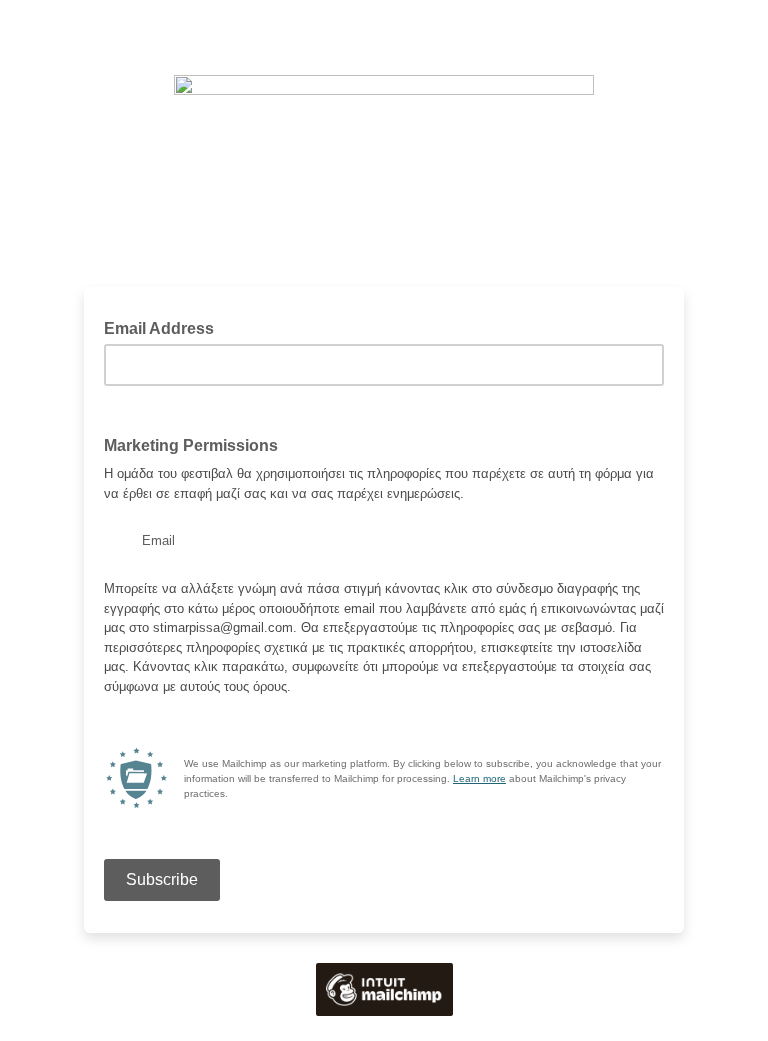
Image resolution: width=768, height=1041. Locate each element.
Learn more (479, 778)
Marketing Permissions (191, 445)
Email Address (165, 327)
